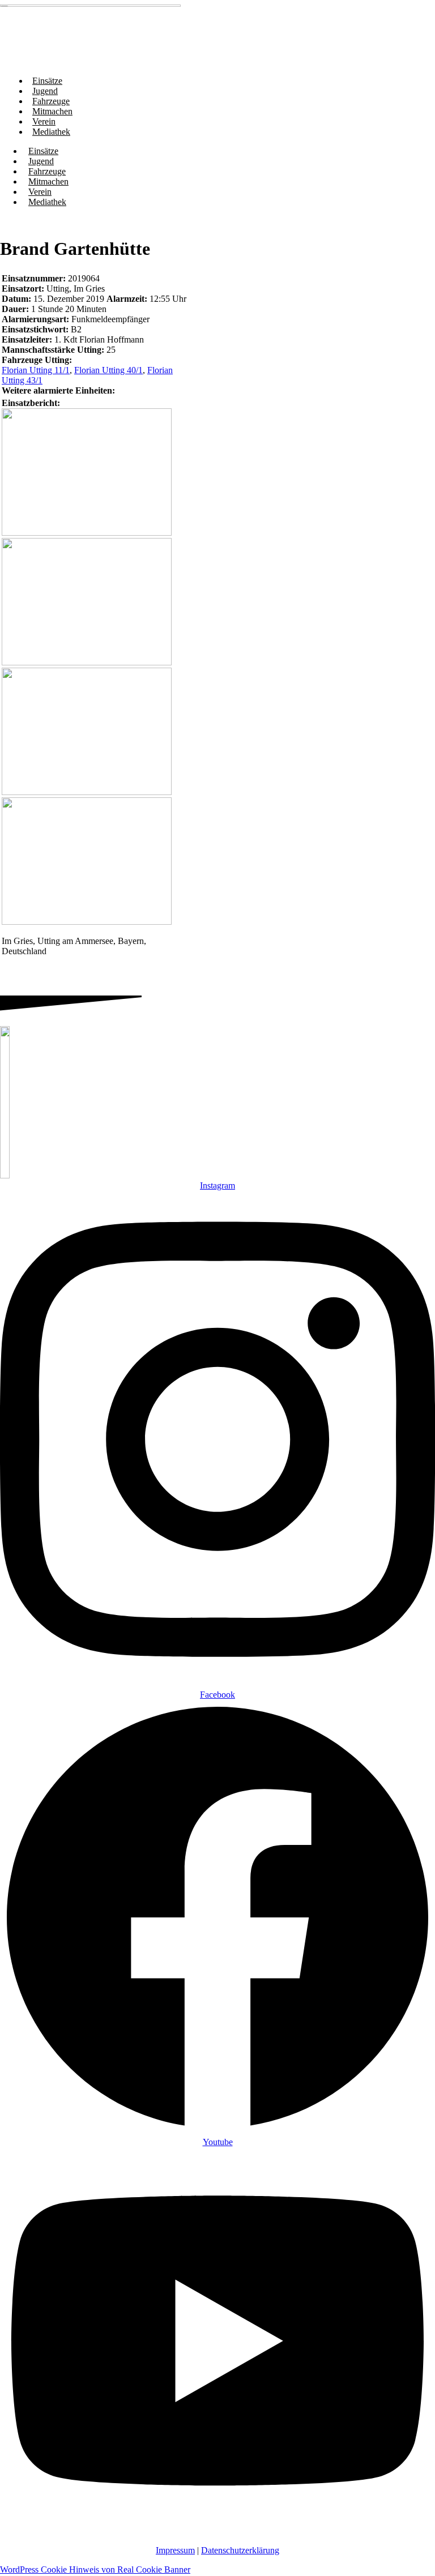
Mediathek (51, 132)
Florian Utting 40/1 (108, 370)
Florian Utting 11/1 (36, 370)
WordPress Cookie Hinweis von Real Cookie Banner (95, 2569)
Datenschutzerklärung (240, 2550)
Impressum (175, 2550)
